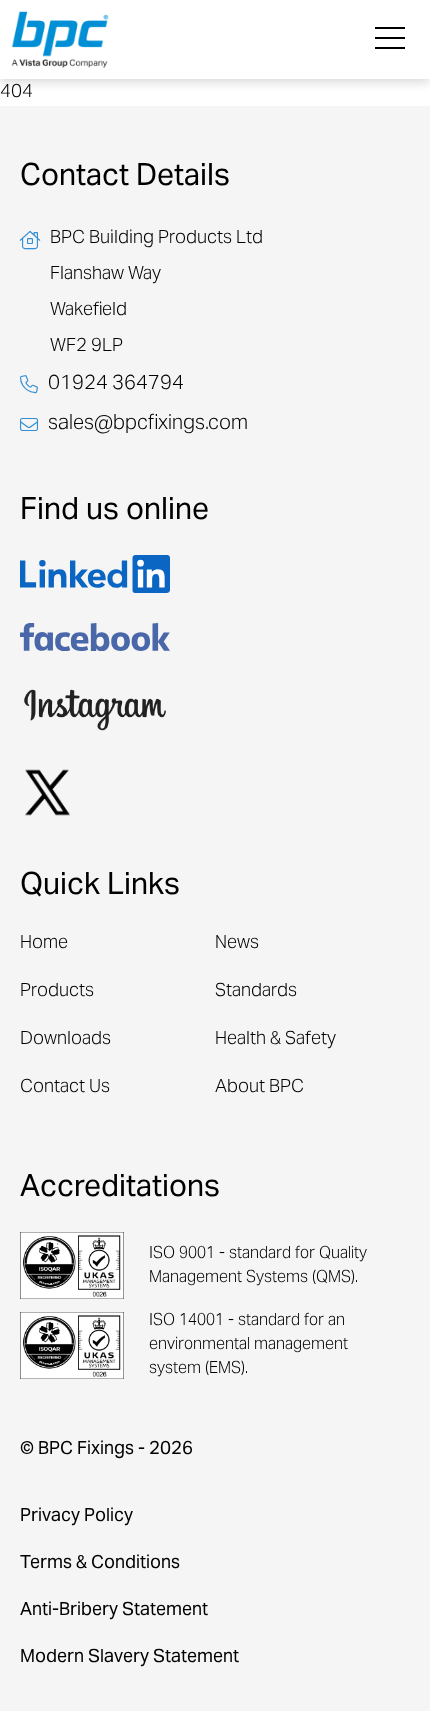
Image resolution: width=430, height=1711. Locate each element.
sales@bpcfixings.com (148, 425)
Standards (256, 991)
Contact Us (65, 1087)
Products (57, 991)
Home (44, 943)
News (237, 943)
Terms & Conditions (100, 1563)
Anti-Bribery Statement (114, 1610)
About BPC (259, 1087)
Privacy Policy (76, 1516)
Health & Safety (275, 1039)
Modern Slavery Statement (129, 1657)
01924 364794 (116, 385)
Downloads (65, 1039)
